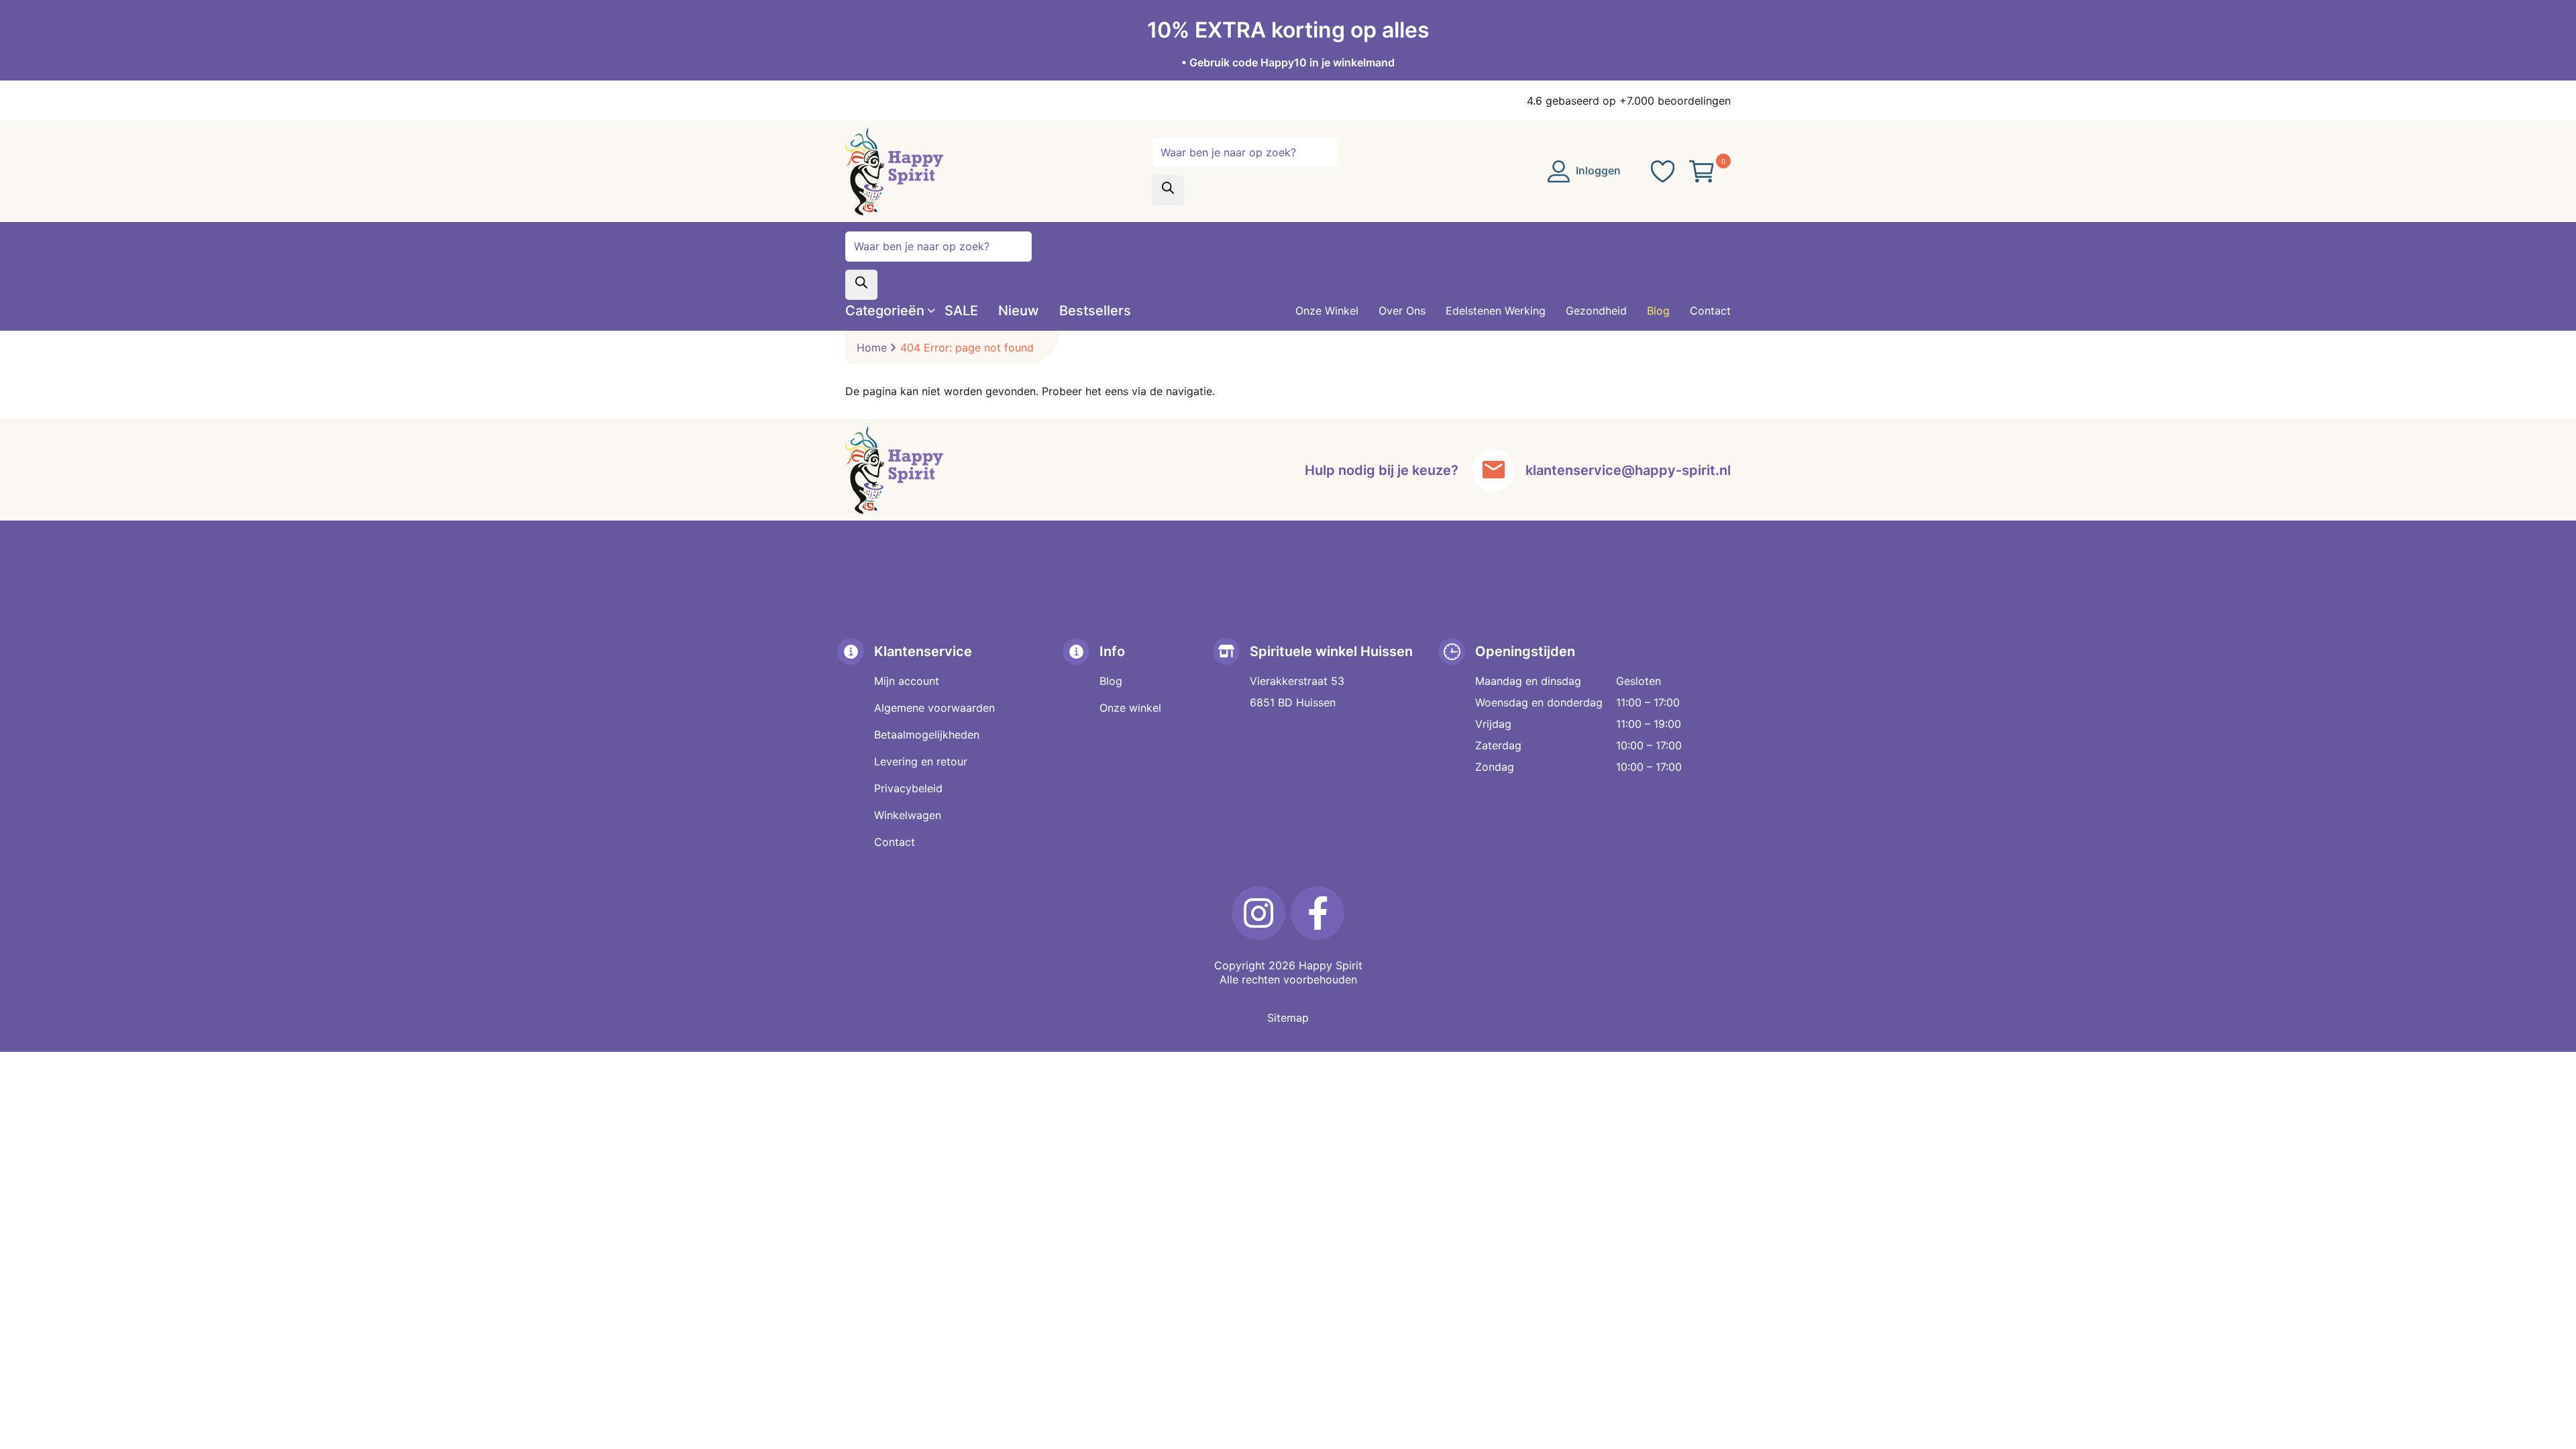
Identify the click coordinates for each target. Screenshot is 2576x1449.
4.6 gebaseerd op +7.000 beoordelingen (1629, 101)
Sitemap (1288, 1018)
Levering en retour (921, 761)
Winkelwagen (908, 815)
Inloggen (1597, 170)
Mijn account (907, 681)
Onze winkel (1130, 708)
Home (872, 347)
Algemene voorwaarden (934, 708)
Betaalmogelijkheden (927, 735)
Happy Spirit (1331, 965)
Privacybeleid (908, 788)
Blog (1111, 681)
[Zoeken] (1168, 190)
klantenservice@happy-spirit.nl (1628, 470)
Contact (895, 842)
